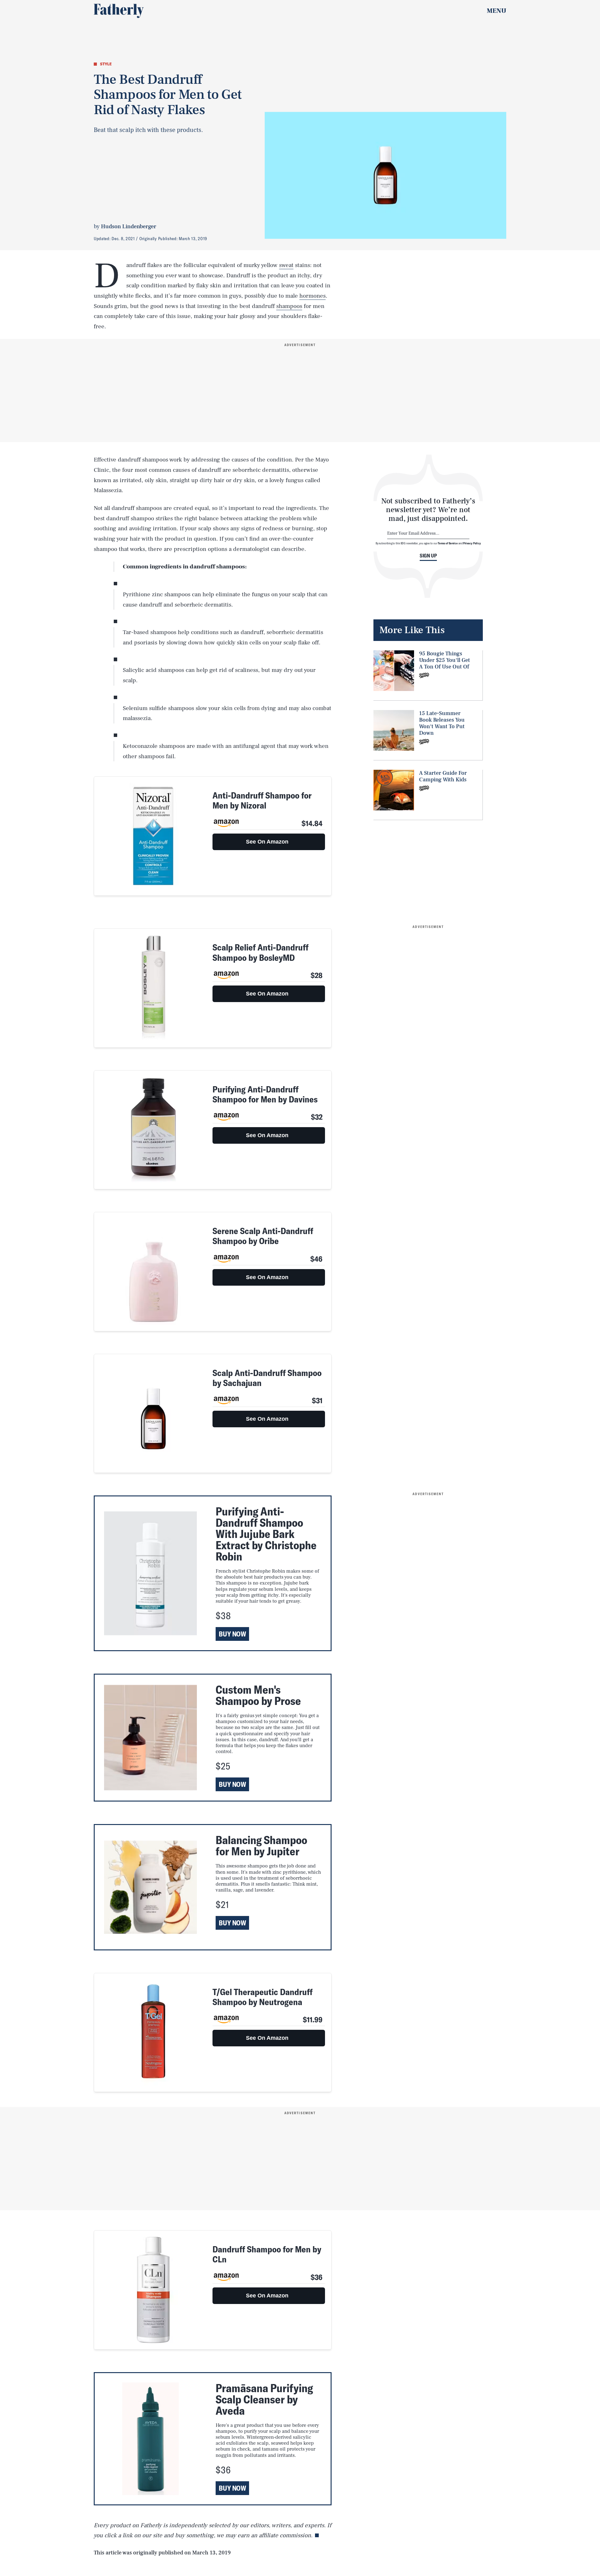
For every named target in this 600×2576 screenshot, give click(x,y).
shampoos (289, 306)
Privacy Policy (472, 543)
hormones (312, 296)
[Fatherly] (119, 11)
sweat (286, 265)
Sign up (428, 556)
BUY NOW (232, 1634)
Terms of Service (448, 543)
